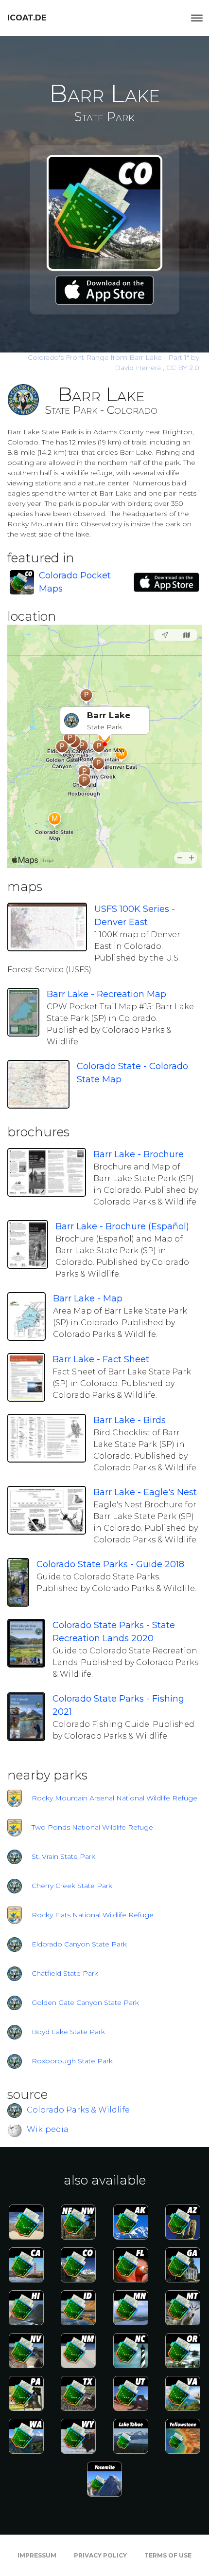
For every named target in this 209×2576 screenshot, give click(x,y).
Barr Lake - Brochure (139, 1154)
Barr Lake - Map (88, 1298)
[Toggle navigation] (197, 18)
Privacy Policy (100, 2555)
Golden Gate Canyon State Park (85, 2002)
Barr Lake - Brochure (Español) (122, 1226)
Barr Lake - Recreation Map (106, 994)
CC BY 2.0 (183, 368)
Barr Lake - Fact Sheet (101, 1359)
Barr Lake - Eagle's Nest (145, 1492)
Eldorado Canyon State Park (79, 1944)
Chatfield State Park (65, 1973)
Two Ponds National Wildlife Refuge (92, 1827)
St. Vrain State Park (63, 1856)
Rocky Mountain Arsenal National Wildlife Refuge (114, 1798)
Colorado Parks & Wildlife (78, 2110)
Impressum (37, 2555)
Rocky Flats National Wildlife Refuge (93, 1915)
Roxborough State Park (72, 2061)
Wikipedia (48, 2129)
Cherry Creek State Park (72, 1886)
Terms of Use (168, 2555)
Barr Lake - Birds (130, 1420)
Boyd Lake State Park (68, 2032)
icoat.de (27, 18)
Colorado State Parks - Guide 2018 (110, 1564)
